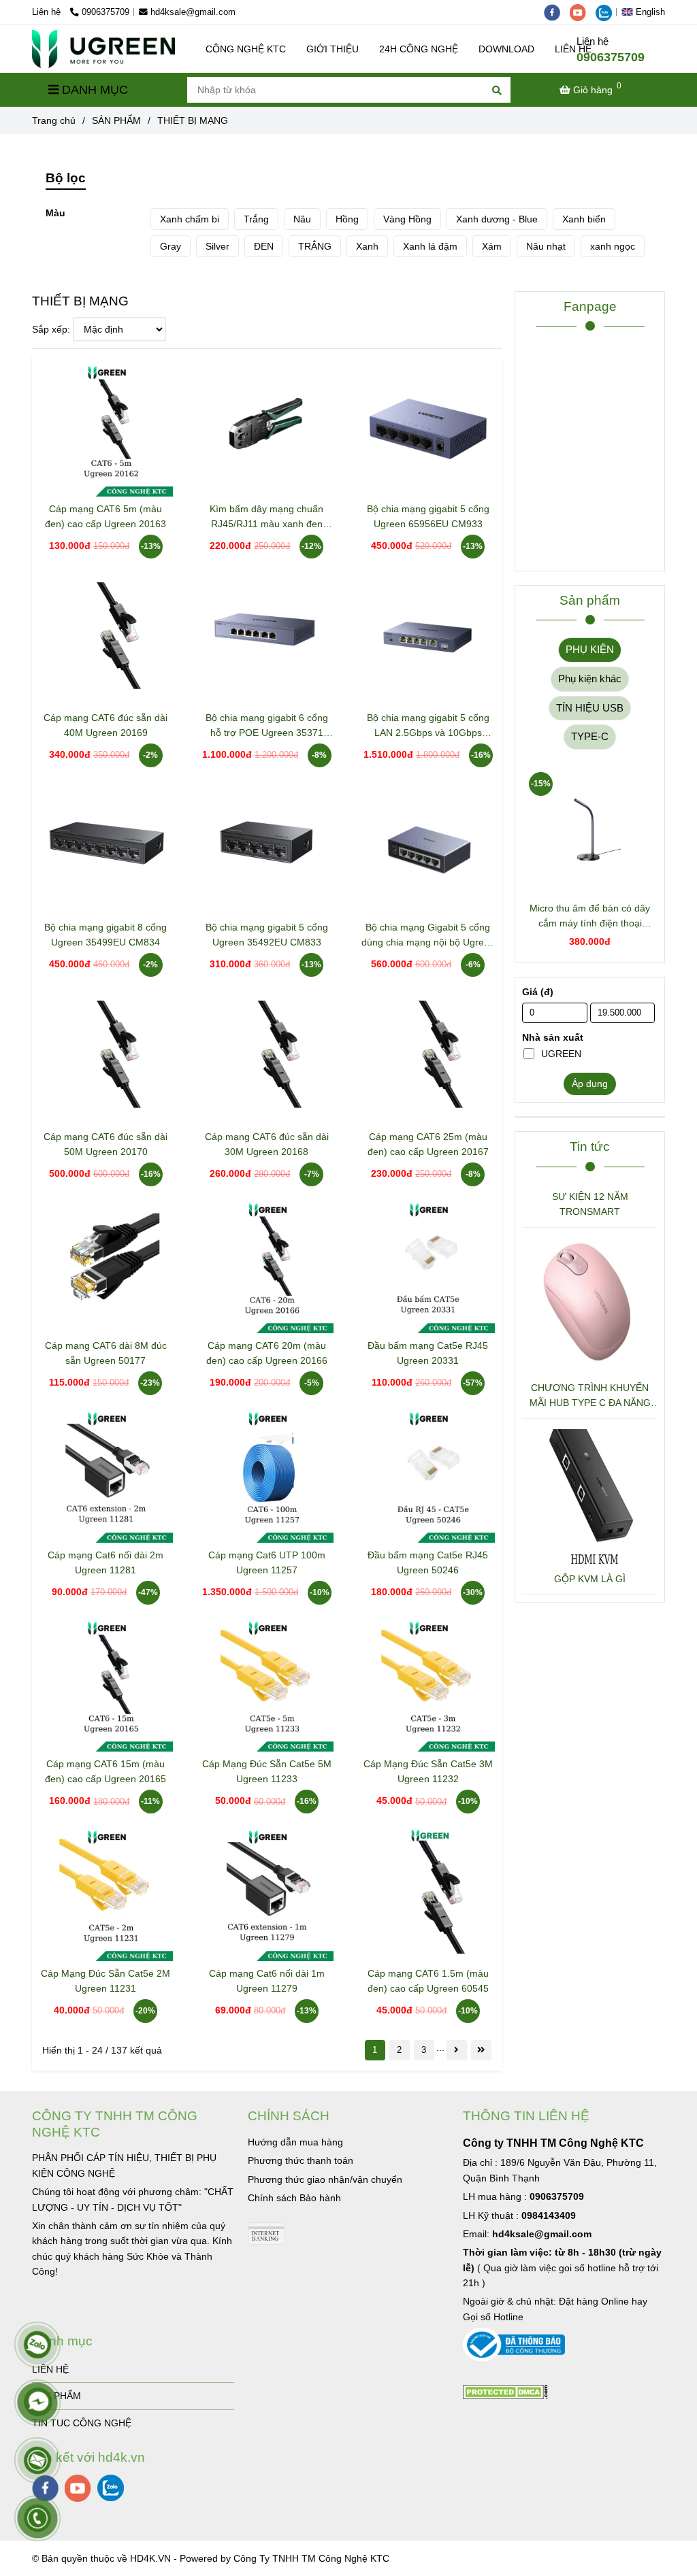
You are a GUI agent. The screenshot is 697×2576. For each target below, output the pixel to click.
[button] (647, 12)
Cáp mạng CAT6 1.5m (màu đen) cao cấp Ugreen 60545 (428, 1981)
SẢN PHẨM (116, 120)
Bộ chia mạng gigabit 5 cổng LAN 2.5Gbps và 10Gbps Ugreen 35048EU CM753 (428, 726)
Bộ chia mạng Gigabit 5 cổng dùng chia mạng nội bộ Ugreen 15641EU (428, 936)
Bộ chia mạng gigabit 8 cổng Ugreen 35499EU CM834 (106, 935)
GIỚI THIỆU (333, 49)
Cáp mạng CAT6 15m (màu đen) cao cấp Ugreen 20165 (106, 1771)
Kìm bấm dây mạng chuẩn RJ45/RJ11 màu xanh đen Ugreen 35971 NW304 (266, 517)
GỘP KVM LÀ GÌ (590, 1579)
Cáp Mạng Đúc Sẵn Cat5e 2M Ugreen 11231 (106, 1981)
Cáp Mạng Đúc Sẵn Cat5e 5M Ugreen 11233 (267, 1771)
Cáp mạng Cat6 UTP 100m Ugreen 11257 (267, 1562)
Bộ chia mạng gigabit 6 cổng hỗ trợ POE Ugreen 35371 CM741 (267, 726)
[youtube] (583, 12)
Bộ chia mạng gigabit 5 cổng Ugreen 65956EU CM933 (428, 516)
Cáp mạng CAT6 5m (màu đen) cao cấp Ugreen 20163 (106, 516)
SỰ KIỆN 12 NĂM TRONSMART (590, 1204)
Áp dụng (590, 1084)
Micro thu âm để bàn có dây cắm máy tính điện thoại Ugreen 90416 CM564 (590, 917)
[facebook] (557, 12)
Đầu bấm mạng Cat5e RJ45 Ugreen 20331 (428, 1353)
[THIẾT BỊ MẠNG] (103, 49)
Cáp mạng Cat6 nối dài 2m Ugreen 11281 (106, 1562)
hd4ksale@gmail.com (193, 12)
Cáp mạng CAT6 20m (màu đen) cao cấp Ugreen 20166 (267, 1353)
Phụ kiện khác (590, 679)
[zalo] (607, 12)
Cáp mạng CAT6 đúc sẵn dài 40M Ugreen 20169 (106, 725)
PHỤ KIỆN (590, 649)
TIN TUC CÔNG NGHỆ (82, 2423)
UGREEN (561, 1054)
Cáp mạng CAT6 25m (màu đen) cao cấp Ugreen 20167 (428, 1144)
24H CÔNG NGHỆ (419, 49)
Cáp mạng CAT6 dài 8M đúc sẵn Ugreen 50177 (106, 1353)
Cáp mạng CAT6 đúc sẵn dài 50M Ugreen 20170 (106, 1144)
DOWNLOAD (506, 49)
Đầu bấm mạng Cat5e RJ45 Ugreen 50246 (428, 1562)
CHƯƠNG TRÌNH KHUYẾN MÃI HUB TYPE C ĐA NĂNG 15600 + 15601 (590, 1396)
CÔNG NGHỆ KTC (246, 49)
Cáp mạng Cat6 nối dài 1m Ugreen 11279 (267, 1981)
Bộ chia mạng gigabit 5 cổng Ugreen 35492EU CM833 (267, 935)
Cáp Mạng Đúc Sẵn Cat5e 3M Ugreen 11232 (428, 1771)
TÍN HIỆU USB (590, 708)
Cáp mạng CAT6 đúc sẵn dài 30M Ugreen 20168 (267, 1144)
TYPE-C (590, 736)
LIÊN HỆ (50, 2369)
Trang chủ (54, 120)
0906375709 (106, 12)
